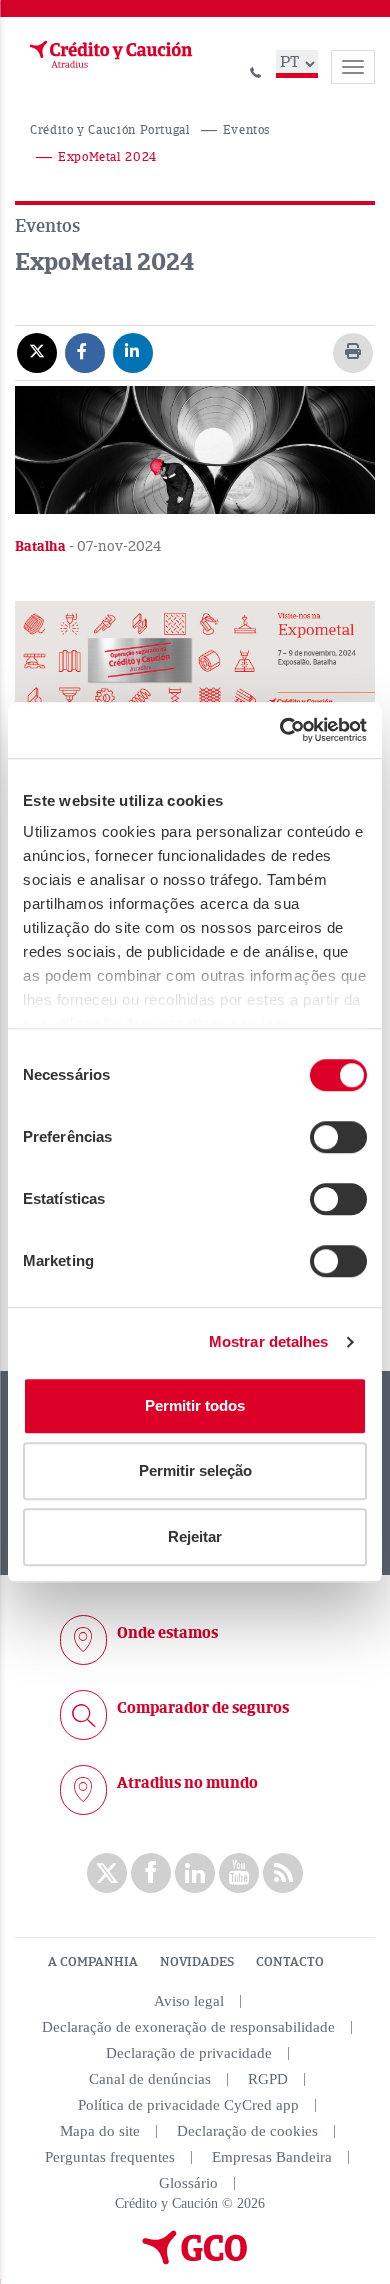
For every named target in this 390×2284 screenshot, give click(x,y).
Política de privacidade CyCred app (188, 2105)
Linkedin (195, 1873)
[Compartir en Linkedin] (133, 352)
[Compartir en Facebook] (85, 352)
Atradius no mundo (187, 1783)
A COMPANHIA (93, 1962)
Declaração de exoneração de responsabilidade (188, 2027)
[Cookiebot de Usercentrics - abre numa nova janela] (280, 730)
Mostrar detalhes (269, 1341)
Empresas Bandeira (272, 2157)
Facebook (151, 1873)
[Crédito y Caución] (109, 55)
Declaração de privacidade (189, 2053)
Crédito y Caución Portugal (110, 130)
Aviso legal (189, 2001)
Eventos (246, 130)
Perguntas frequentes (110, 2157)
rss (283, 1873)
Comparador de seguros (203, 1708)
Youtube (239, 1873)
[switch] (338, 1137)
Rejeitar (195, 1536)
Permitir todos (195, 1405)
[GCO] (195, 2260)
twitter (107, 1873)
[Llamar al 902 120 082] (256, 69)
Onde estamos (167, 1633)
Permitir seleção (195, 1470)
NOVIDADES (197, 1962)
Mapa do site (100, 2131)
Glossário (188, 2183)
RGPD (268, 2079)
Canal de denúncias (150, 2079)
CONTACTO (290, 1962)
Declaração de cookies (247, 2131)
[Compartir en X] (37, 352)
